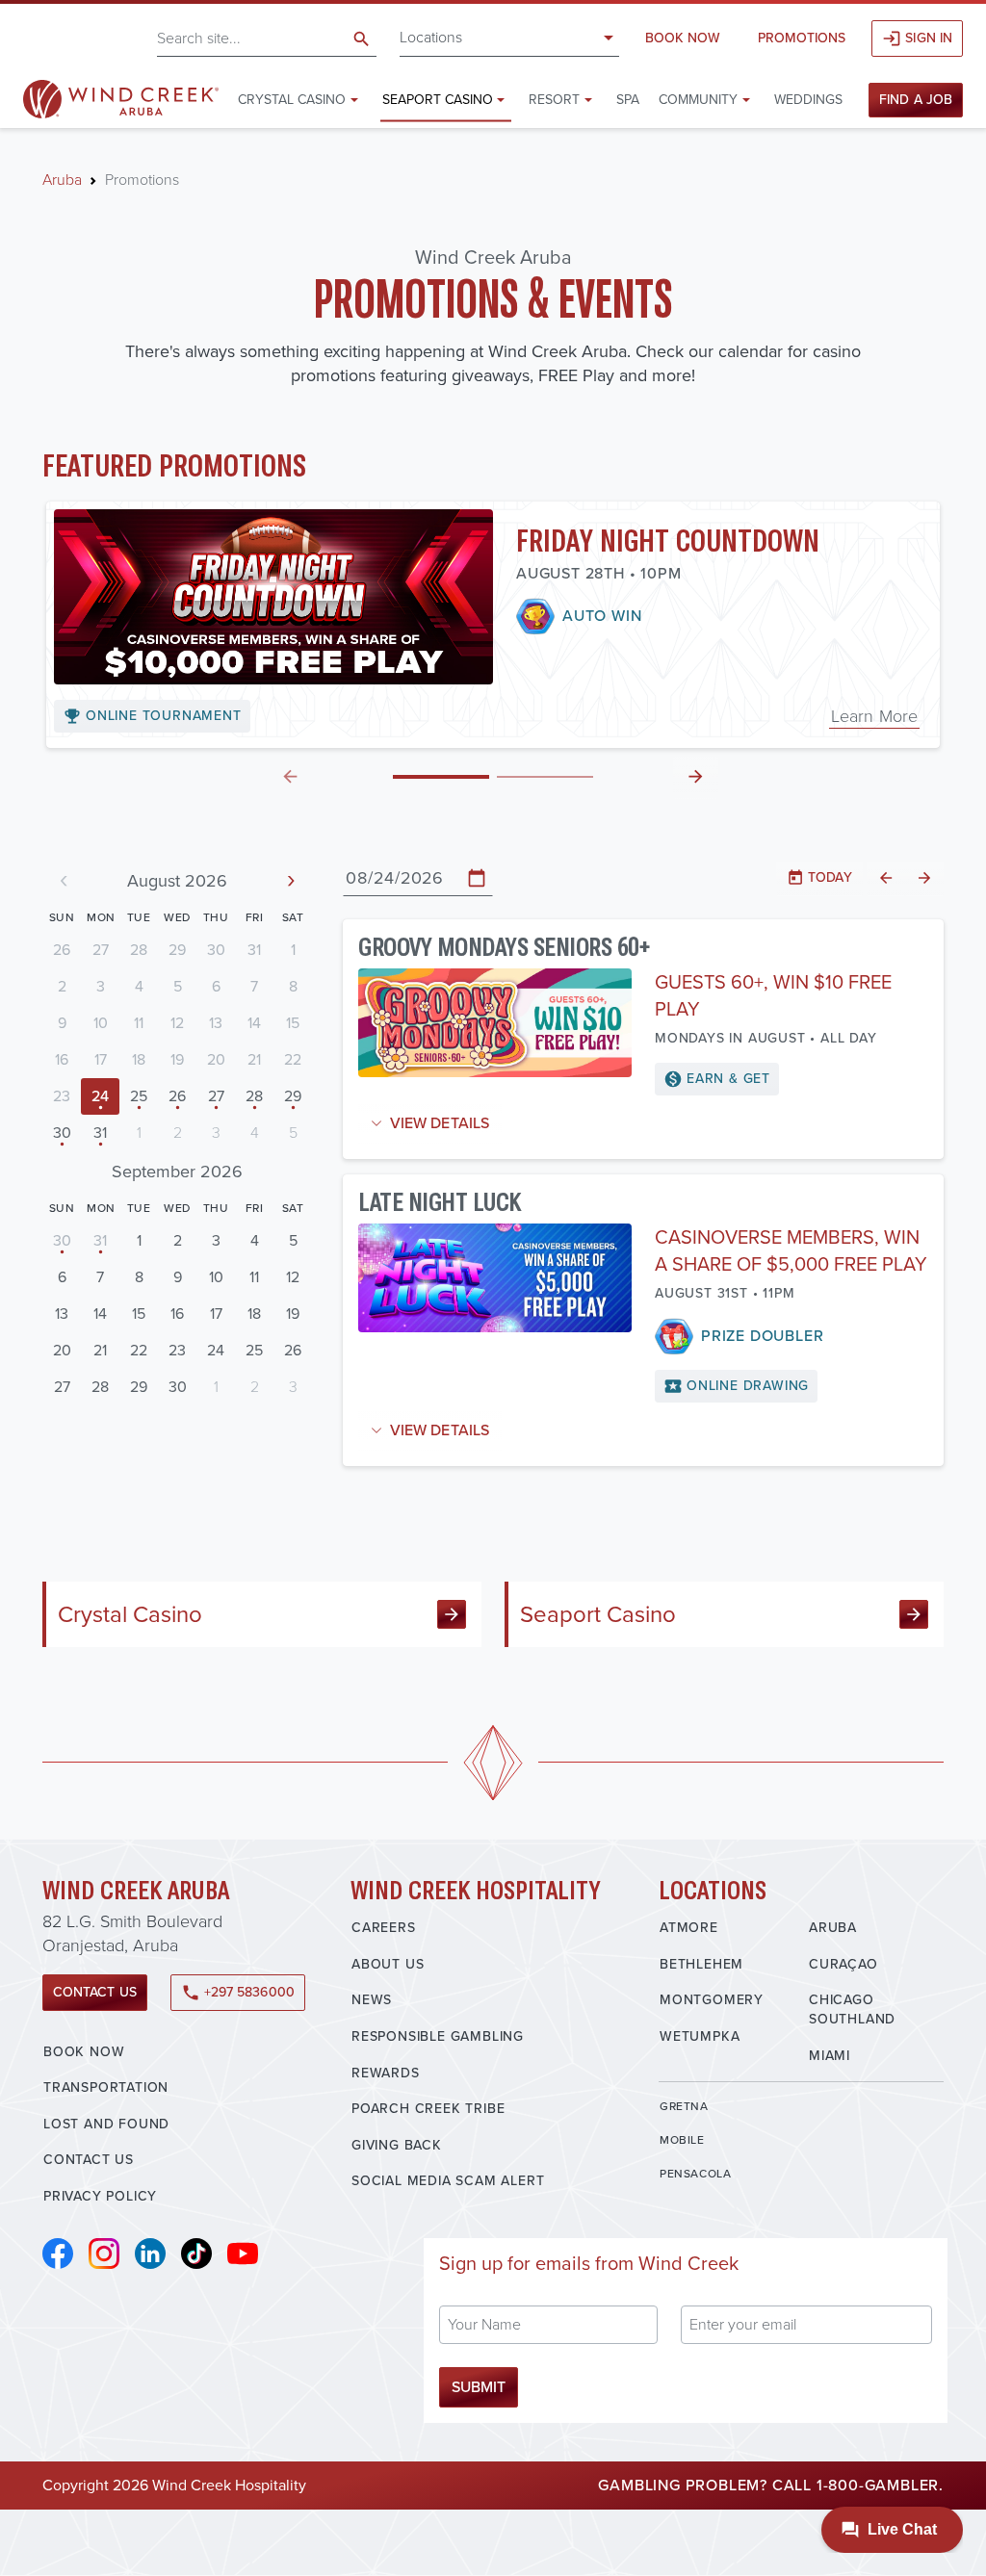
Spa (628, 100)
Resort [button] (554, 100)
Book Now (683, 38)
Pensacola (695, 2174)
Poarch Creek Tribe (428, 2109)
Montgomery (712, 2000)
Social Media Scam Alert (448, 2181)
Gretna (684, 2106)
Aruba (62, 180)
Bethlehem (701, 1964)
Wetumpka (700, 2036)
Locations (431, 37)
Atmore (689, 1928)
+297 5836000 (238, 1992)
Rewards (386, 2073)
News (372, 2000)
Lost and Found (106, 2124)
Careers (384, 1928)
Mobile (682, 2140)
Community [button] (698, 100)
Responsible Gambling (438, 2036)
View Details (440, 1123)
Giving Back (397, 2145)
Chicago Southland (852, 2009)
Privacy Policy (100, 2196)
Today (819, 877)
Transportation (106, 2087)
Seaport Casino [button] (438, 100)
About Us (388, 1964)
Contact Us (95, 1992)
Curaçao (843, 1964)
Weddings (808, 100)
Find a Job (916, 100)
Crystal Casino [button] (292, 100)
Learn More (874, 716)
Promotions (802, 38)
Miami (830, 2056)
